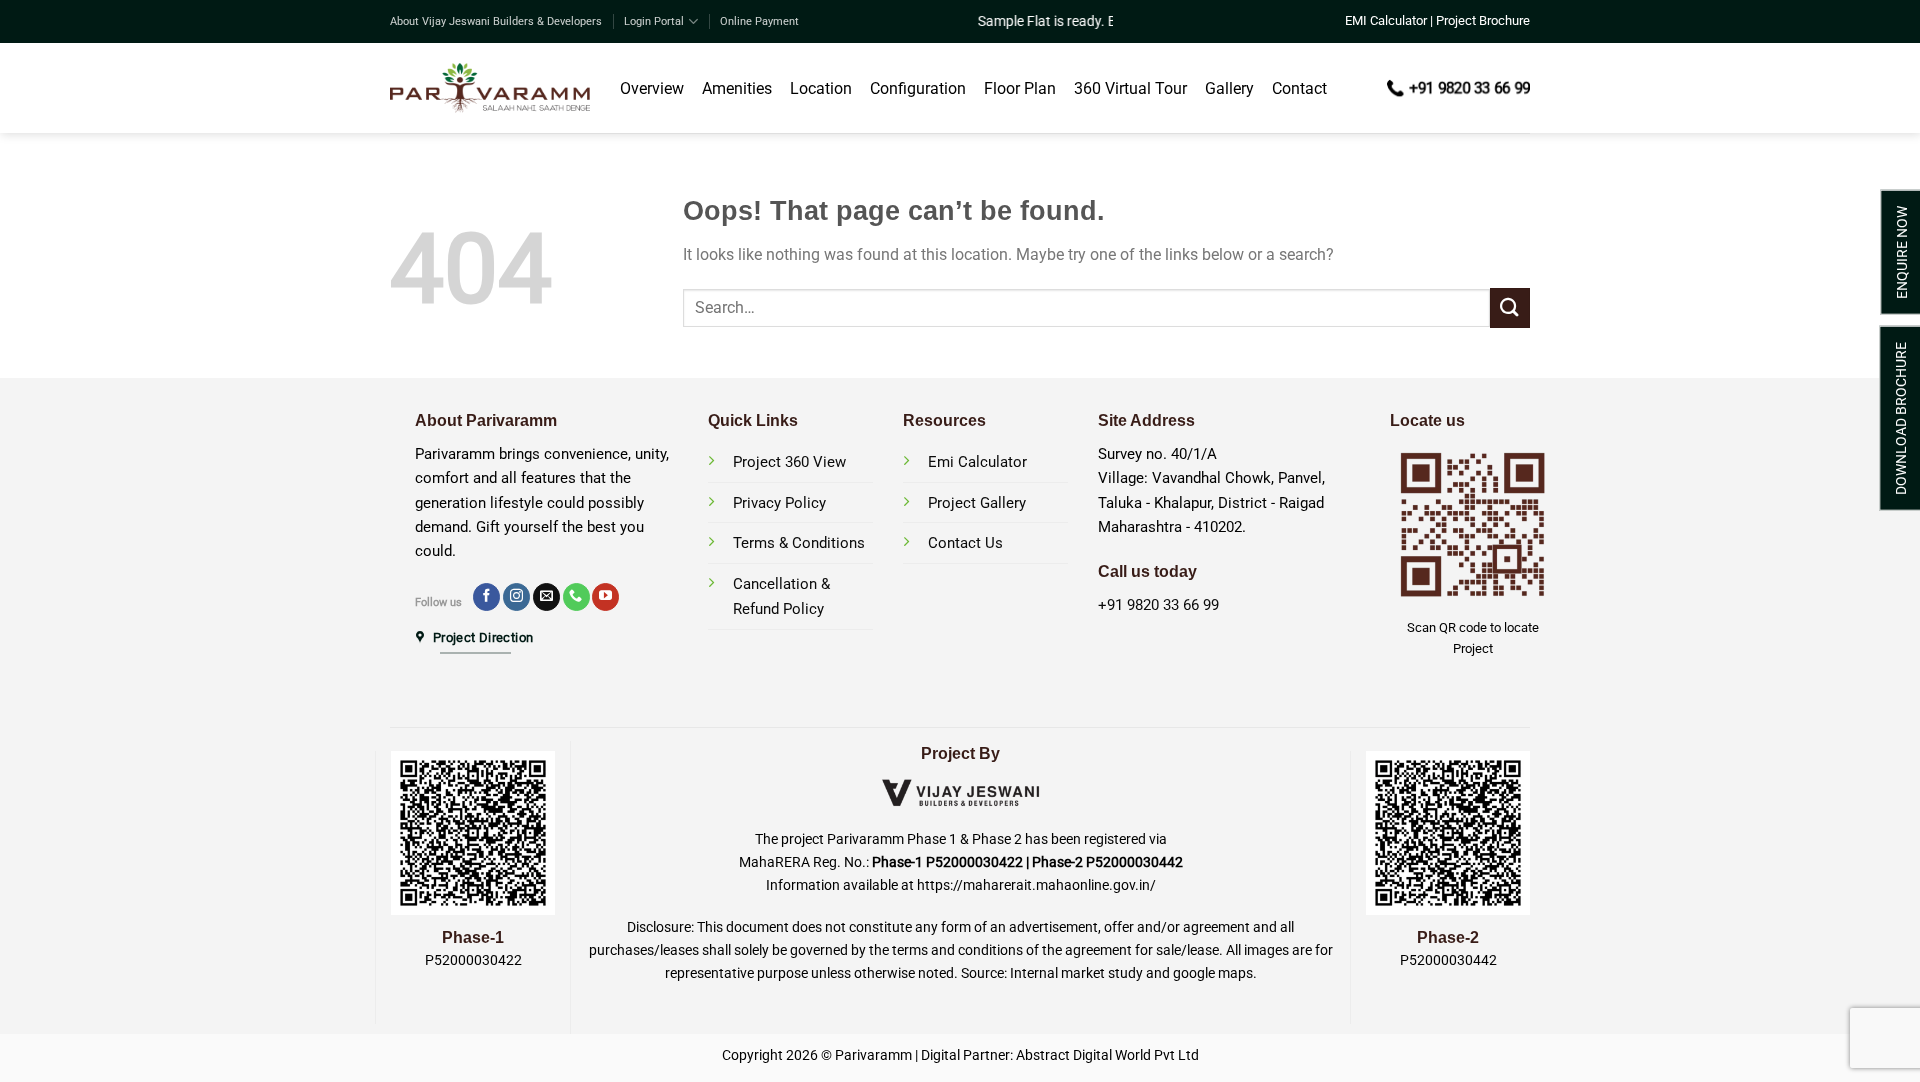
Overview (652, 88)
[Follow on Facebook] (486, 597)
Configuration (918, 88)
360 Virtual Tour (1130, 88)
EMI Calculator (1386, 20)
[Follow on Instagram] (516, 597)
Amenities (737, 88)
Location (821, 88)
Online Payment (759, 21)
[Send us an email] (546, 597)
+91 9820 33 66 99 (1158, 605)
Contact (1299, 88)
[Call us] (576, 597)
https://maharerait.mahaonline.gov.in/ (1036, 885)
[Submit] (1510, 307)
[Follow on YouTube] (605, 597)
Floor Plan (1020, 88)
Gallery (1229, 88)
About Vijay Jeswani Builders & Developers (496, 21)
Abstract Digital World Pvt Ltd (1107, 1055)
